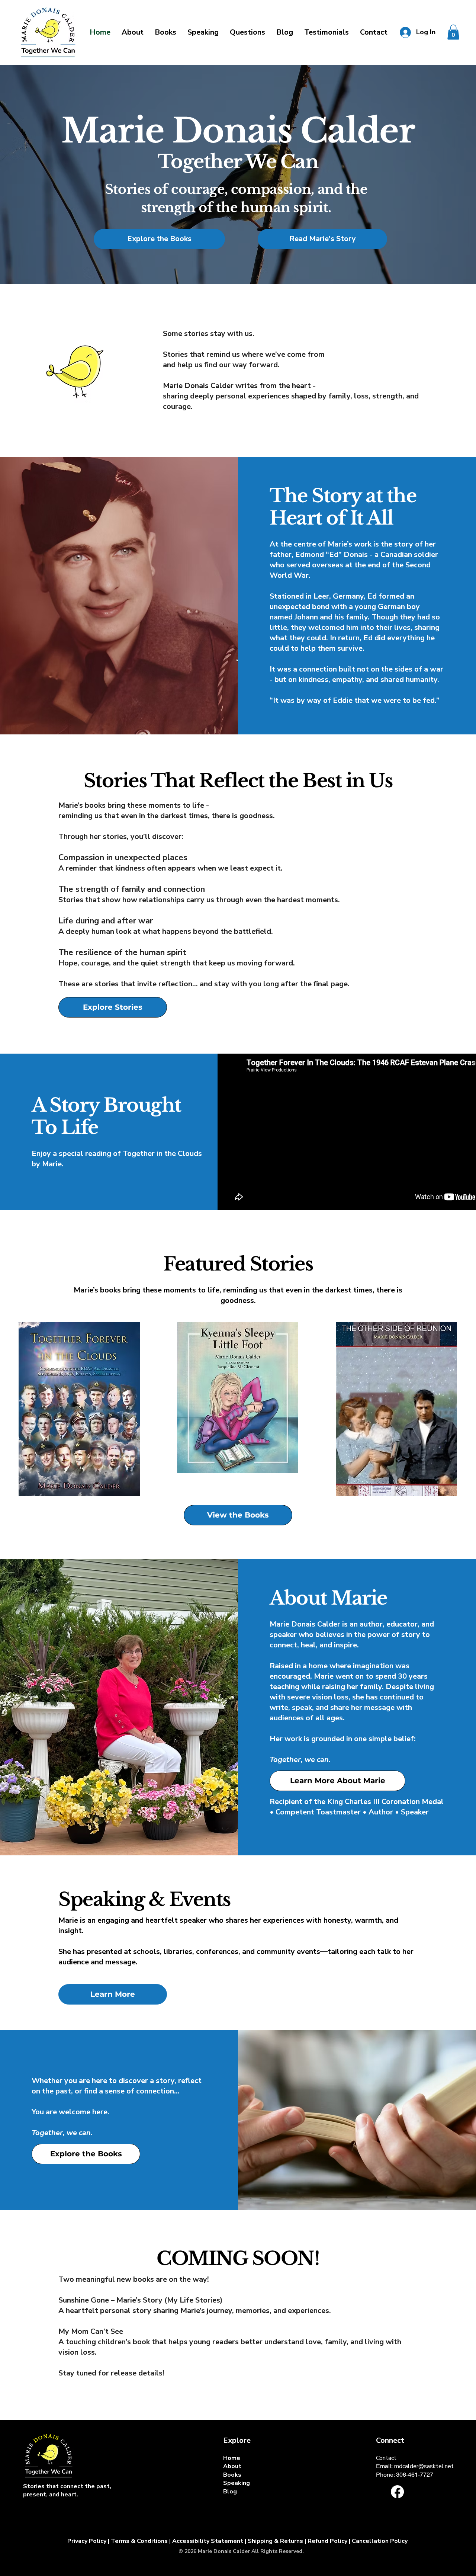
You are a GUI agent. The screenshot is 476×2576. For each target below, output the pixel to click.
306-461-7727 (415, 2475)
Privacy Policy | (88, 2541)
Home (232, 2458)
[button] (203, 32)
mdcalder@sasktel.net (424, 2466)
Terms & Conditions (140, 2541)
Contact (386, 2458)
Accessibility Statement (208, 2541)
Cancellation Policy (380, 2541)
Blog (230, 2492)
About (232, 2466)
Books (232, 2475)
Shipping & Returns (275, 2541)
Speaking (237, 2483)
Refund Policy (327, 2541)
